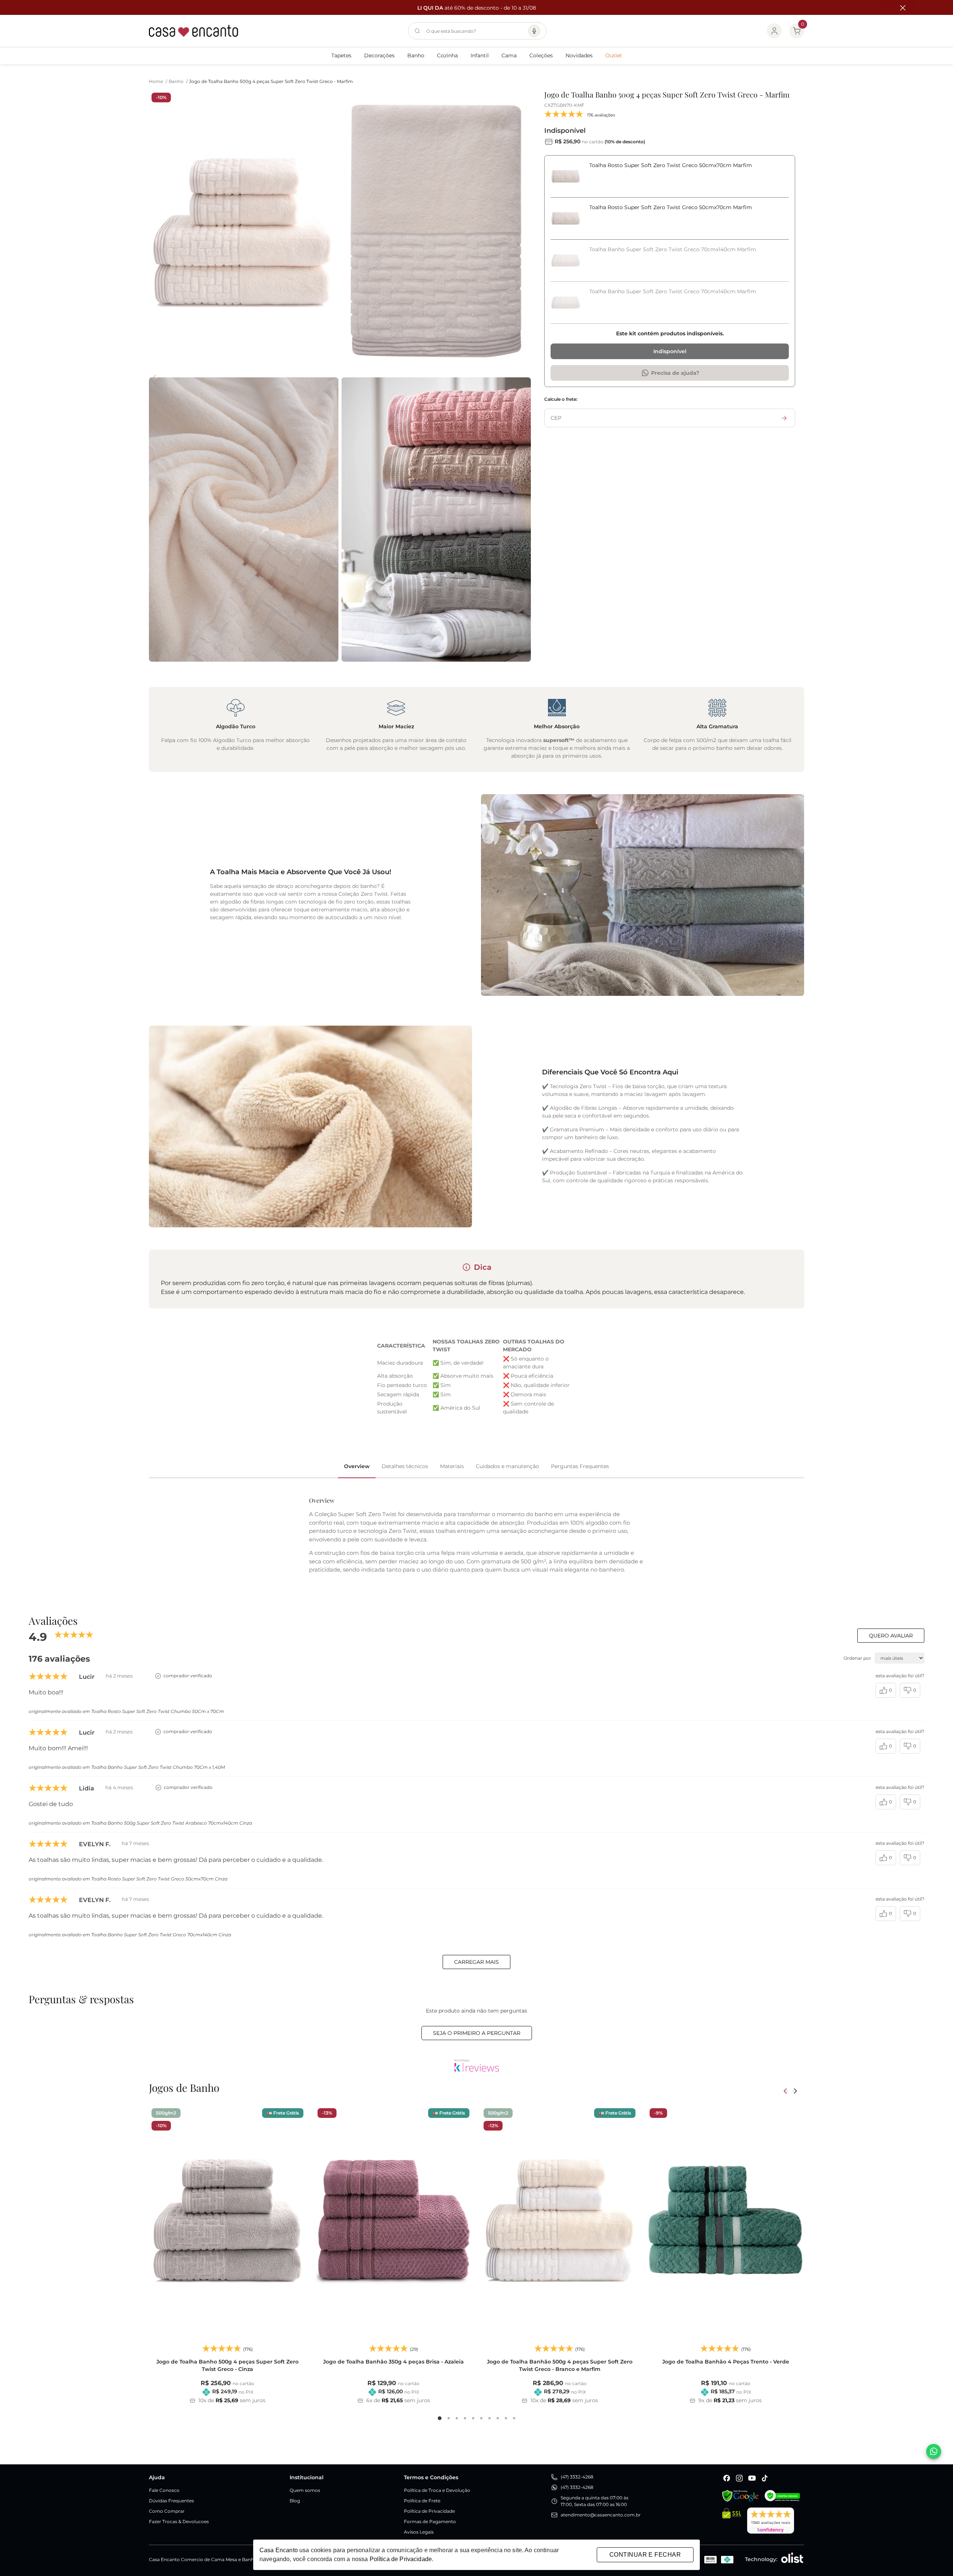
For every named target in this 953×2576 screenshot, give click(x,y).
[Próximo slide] (795, 2091)
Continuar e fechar (645, 2555)
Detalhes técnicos (405, 1466)
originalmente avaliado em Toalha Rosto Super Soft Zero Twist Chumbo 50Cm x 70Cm (126, 1711)
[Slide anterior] (786, 2091)
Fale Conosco (164, 2490)
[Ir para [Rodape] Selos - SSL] (732, 2521)
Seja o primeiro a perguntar (477, 2033)
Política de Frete (422, 2501)
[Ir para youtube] (752, 2478)
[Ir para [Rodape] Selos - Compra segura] (782, 2496)
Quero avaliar (891, 1636)
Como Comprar (167, 2511)
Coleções (541, 55)
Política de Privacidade (429, 2511)
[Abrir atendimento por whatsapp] (934, 2451)
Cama (509, 55)
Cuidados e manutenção (507, 1466)
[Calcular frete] (784, 418)
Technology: (761, 2559)
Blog (295, 2501)
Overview (357, 1466)
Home (158, 81)
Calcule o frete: (561, 399)
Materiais (452, 1466)
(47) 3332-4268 (577, 2477)
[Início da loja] (194, 31)
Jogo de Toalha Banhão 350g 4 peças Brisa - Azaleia (393, 2362)
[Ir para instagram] (739, 2478)
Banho (416, 55)
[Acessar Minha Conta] (774, 31)
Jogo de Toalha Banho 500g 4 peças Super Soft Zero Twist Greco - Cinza (227, 2365)
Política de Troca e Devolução (437, 2490)
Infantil (480, 55)
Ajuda (157, 2477)
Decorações (379, 55)
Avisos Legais (419, 2532)
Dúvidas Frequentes (171, 2501)
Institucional (307, 2477)
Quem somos (305, 2490)
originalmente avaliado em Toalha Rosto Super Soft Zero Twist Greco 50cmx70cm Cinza (128, 1879)
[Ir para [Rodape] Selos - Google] (740, 2496)
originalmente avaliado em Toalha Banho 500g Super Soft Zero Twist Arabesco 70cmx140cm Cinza (140, 1823)
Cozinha (447, 55)
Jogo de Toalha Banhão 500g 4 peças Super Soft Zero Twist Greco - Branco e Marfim (560, 2365)
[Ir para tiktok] (765, 2478)
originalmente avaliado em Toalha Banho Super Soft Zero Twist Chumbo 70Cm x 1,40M (127, 1767)
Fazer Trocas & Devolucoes (179, 2521)
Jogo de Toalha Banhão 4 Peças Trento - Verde (726, 2362)
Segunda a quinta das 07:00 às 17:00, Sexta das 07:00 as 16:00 (595, 2501)
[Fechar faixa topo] (899, 8)
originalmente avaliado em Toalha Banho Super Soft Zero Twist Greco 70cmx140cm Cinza (130, 1935)
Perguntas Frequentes (580, 1466)
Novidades (579, 55)
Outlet (614, 55)
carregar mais (476, 1962)
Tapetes (341, 55)
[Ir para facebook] (727, 2478)
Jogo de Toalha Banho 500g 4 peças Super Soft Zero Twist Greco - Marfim (271, 81)
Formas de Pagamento (430, 2521)
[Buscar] (417, 31)
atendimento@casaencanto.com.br (601, 2515)
